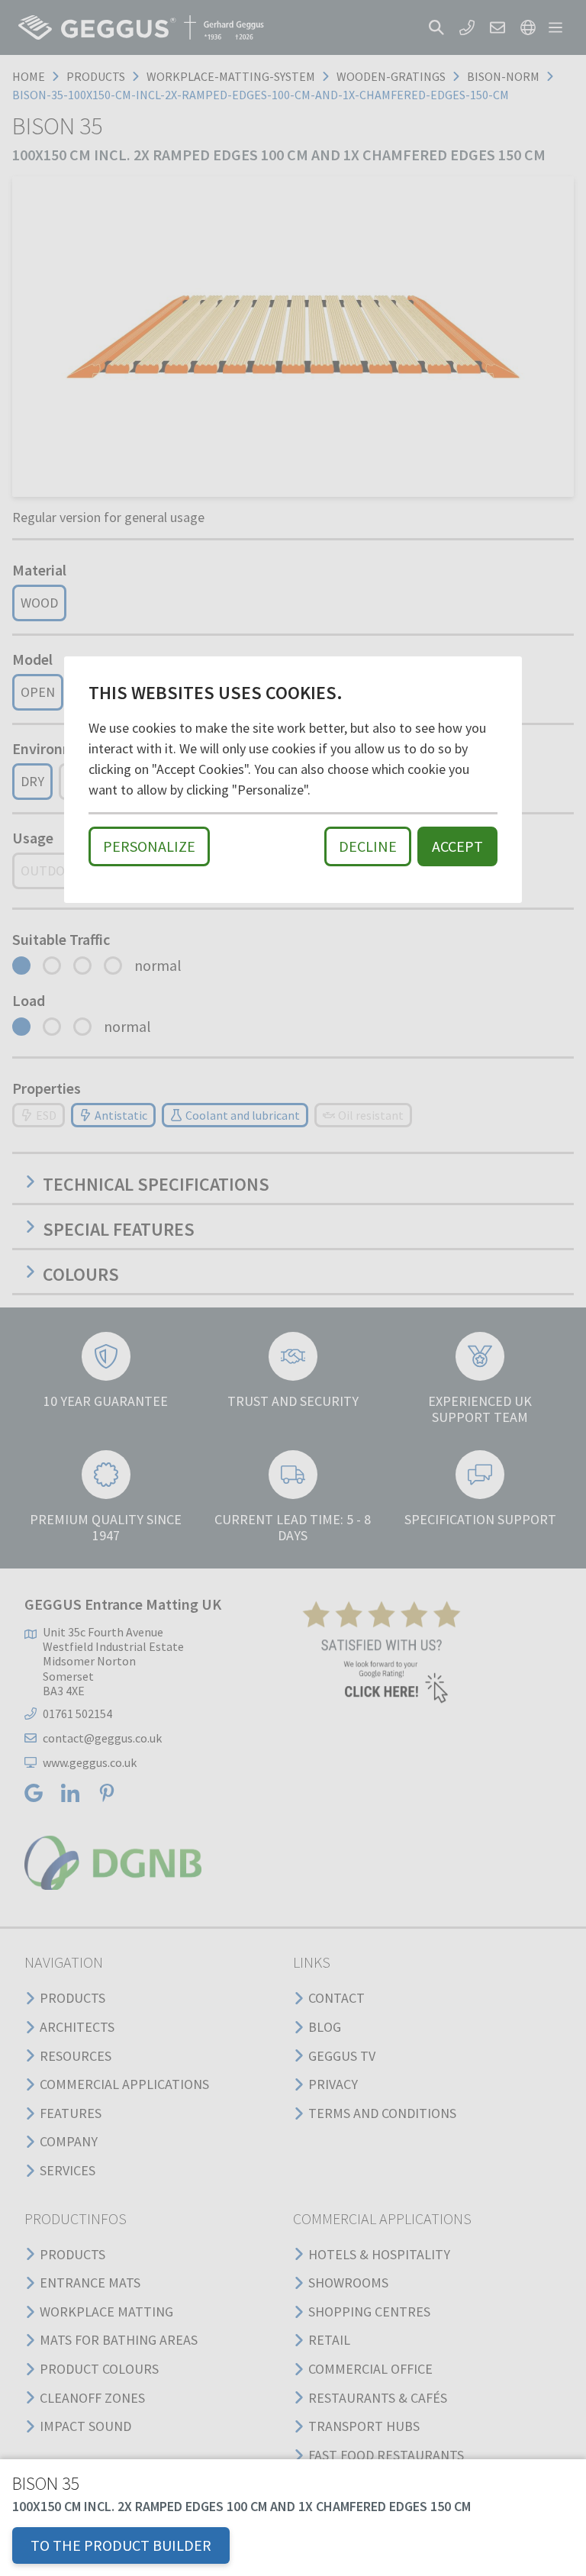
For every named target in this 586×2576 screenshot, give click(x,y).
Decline (368, 846)
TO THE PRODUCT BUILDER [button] (121, 2545)
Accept (457, 846)
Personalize (149, 846)
